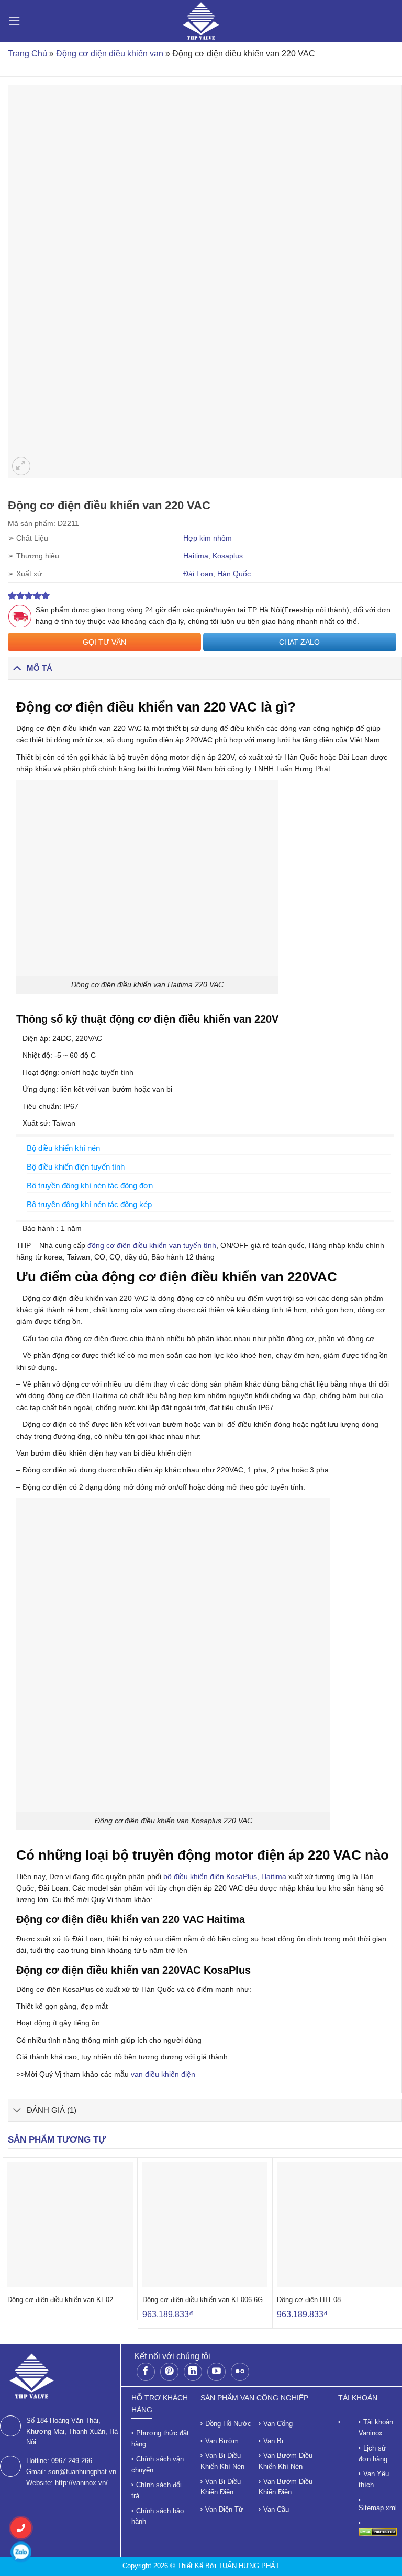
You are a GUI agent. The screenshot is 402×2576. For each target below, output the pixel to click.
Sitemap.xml (378, 2508)
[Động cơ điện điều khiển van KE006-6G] (205, 2225)
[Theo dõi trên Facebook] (146, 2372)
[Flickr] (240, 2372)
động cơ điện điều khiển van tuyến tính (152, 1245)
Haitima (196, 556)
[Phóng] (21, 466)
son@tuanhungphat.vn (82, 2472)
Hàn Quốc (234, 574)
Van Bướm (222, 2441)
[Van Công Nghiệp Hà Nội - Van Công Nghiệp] (201, 21)
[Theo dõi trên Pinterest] (169, 2372)
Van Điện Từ (224, 2509)
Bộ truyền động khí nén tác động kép (89, 1204)
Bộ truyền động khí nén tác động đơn (90, 1186)
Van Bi (273, 2441)
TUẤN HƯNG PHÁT (249, 2566)
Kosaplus (228, 556)
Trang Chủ (27, 54)
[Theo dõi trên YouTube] (216, 2372)
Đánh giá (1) (52, 2110)
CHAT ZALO (299, 642)
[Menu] (14, 21)
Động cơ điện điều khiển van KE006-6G (203, 2300)
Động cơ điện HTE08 (309, 2300)
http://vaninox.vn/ (81, 2483)
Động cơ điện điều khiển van (110, 54)
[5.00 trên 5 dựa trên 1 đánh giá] (205, 596)
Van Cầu (276, 2509)
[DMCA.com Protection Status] (378, 2531)
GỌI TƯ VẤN (104, 642)
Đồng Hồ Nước (228, 2424)
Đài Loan (198, 574)
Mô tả (40, 668)
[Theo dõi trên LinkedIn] (193, 2372)
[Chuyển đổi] (17, 668)
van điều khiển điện (164, 2074)
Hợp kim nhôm (208, 538)
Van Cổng (278, 2424)
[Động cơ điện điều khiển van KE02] (70, 2225)
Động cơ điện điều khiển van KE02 (60, 2300)
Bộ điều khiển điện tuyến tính (76, 1167)
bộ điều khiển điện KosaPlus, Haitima (225, 1876)
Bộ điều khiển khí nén (63, 1148)
